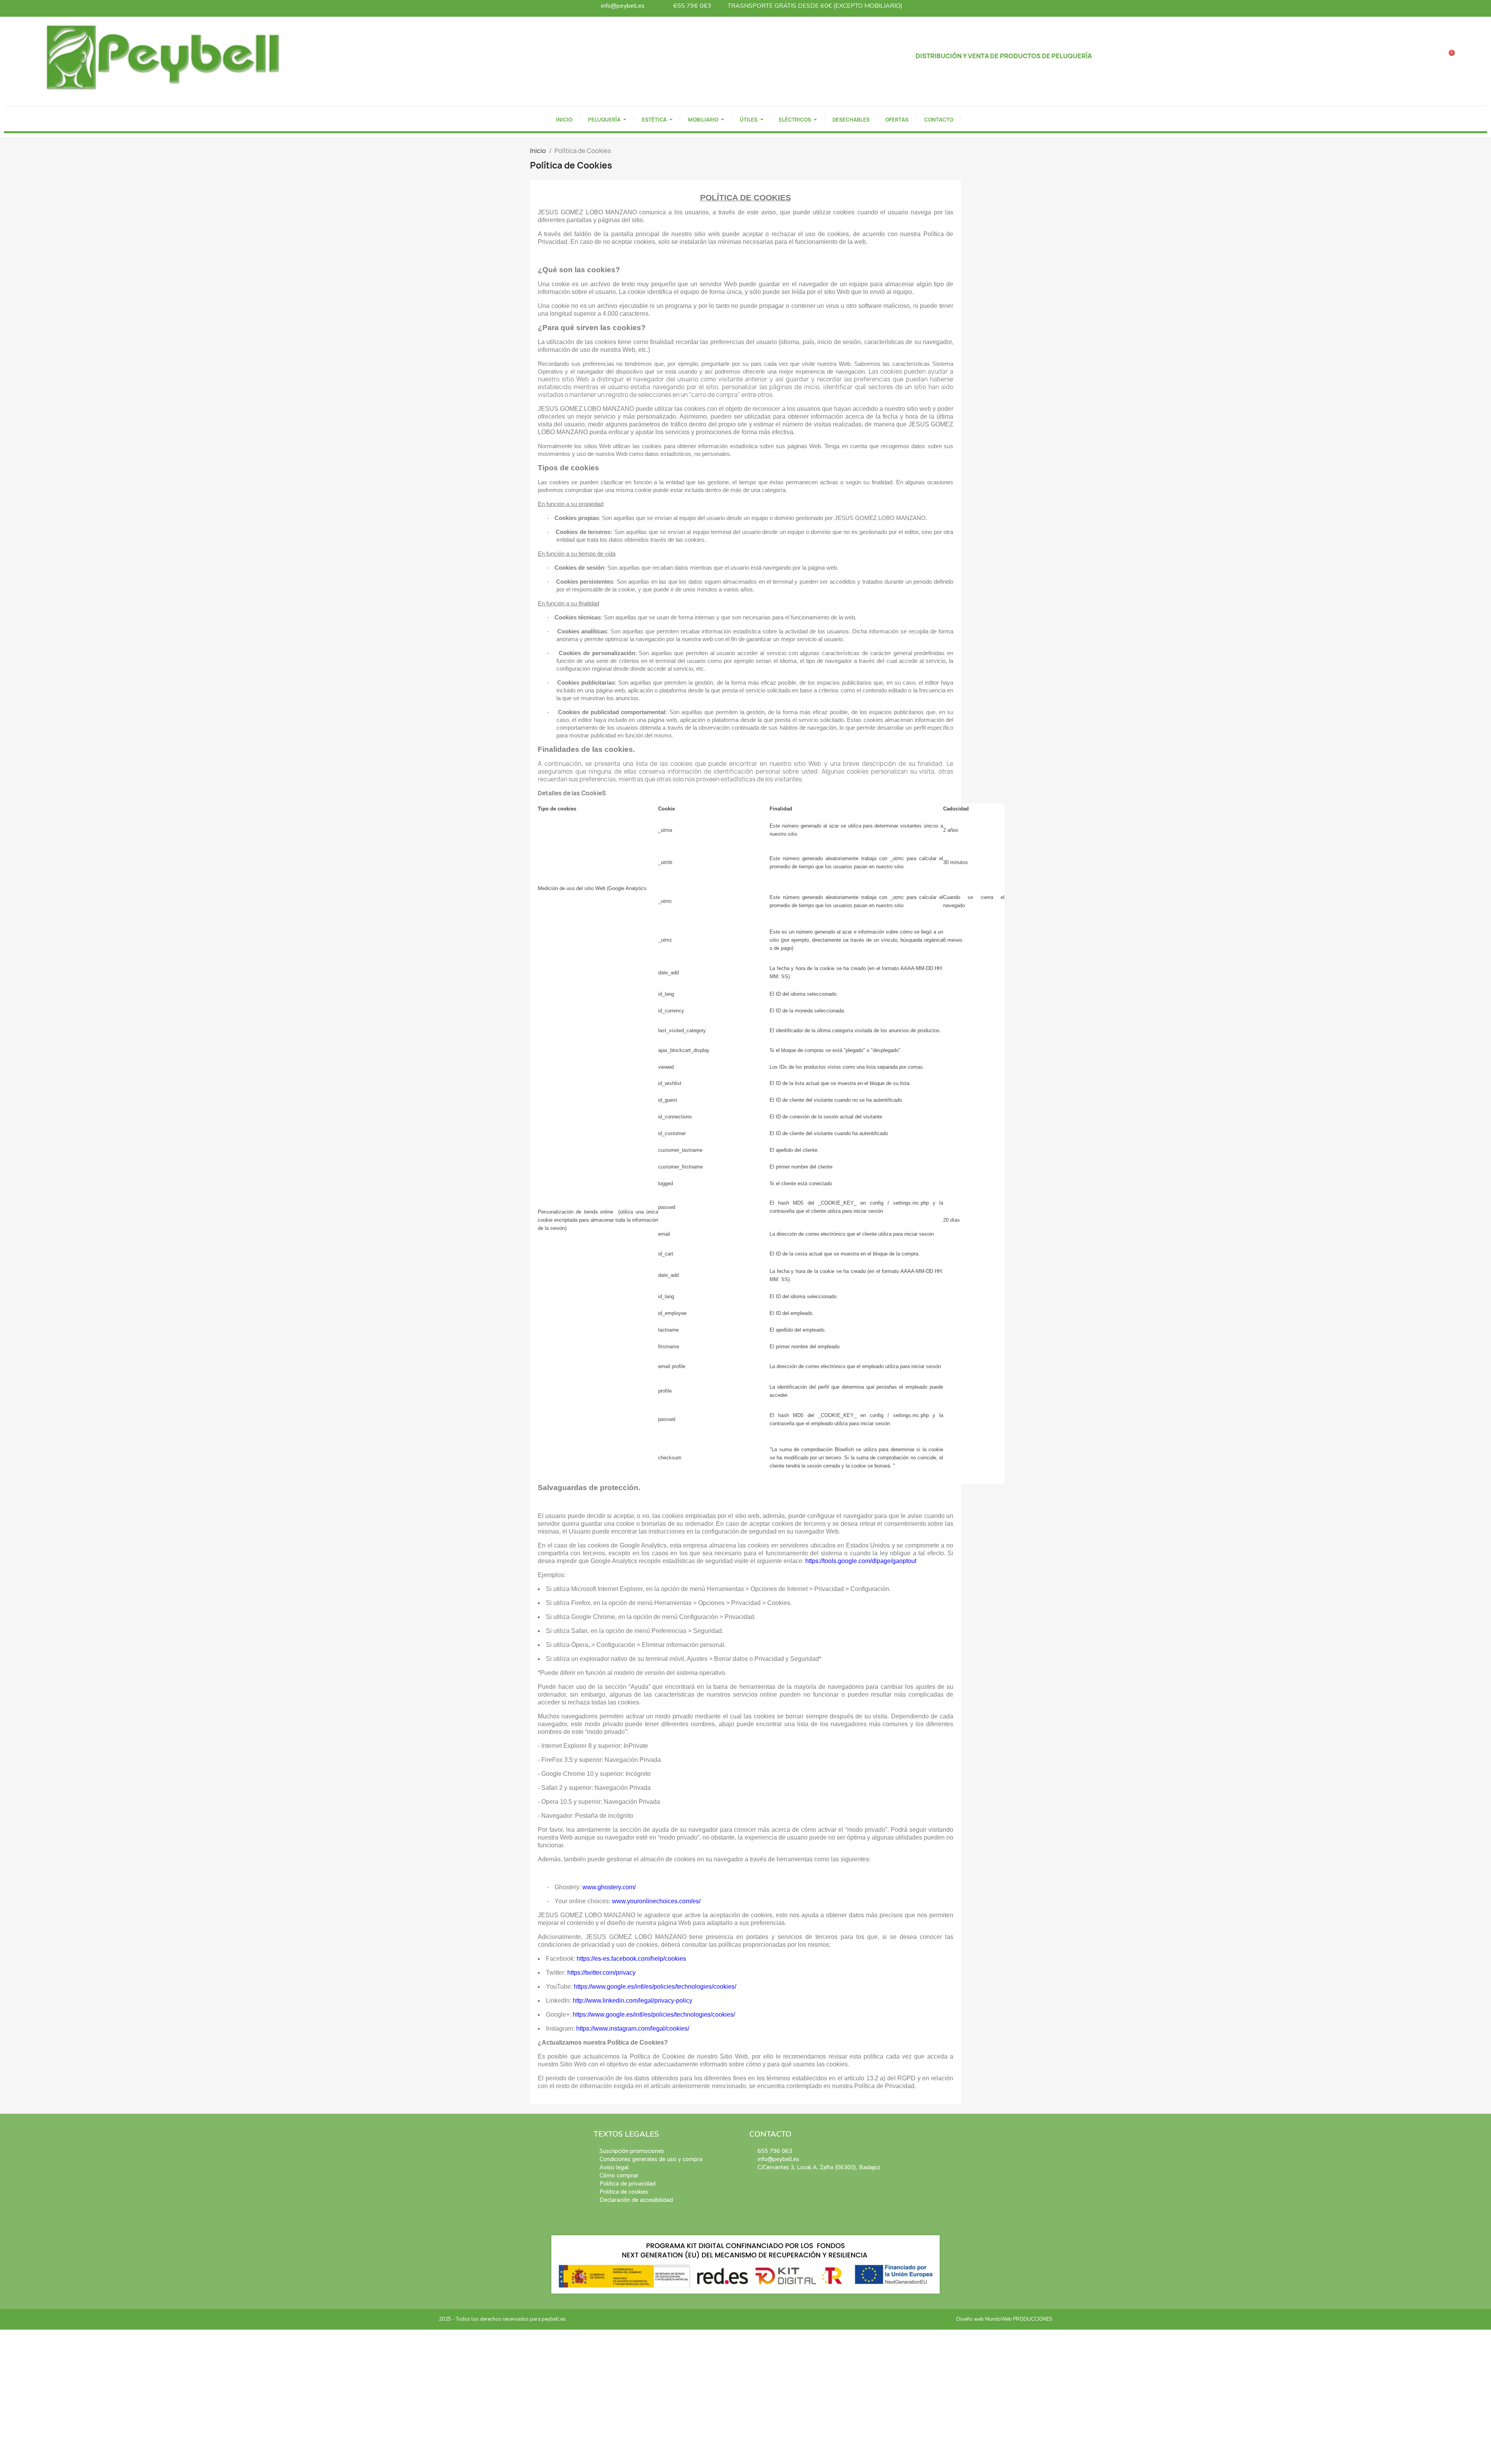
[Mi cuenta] (1471, 57)
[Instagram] (765, 2184)
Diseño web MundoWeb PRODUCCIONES (1004, 2319)
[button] (1426, 57)
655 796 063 (692, 6)
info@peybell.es (623, 6)
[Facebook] (754, 2184)
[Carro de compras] (1449, 57)
